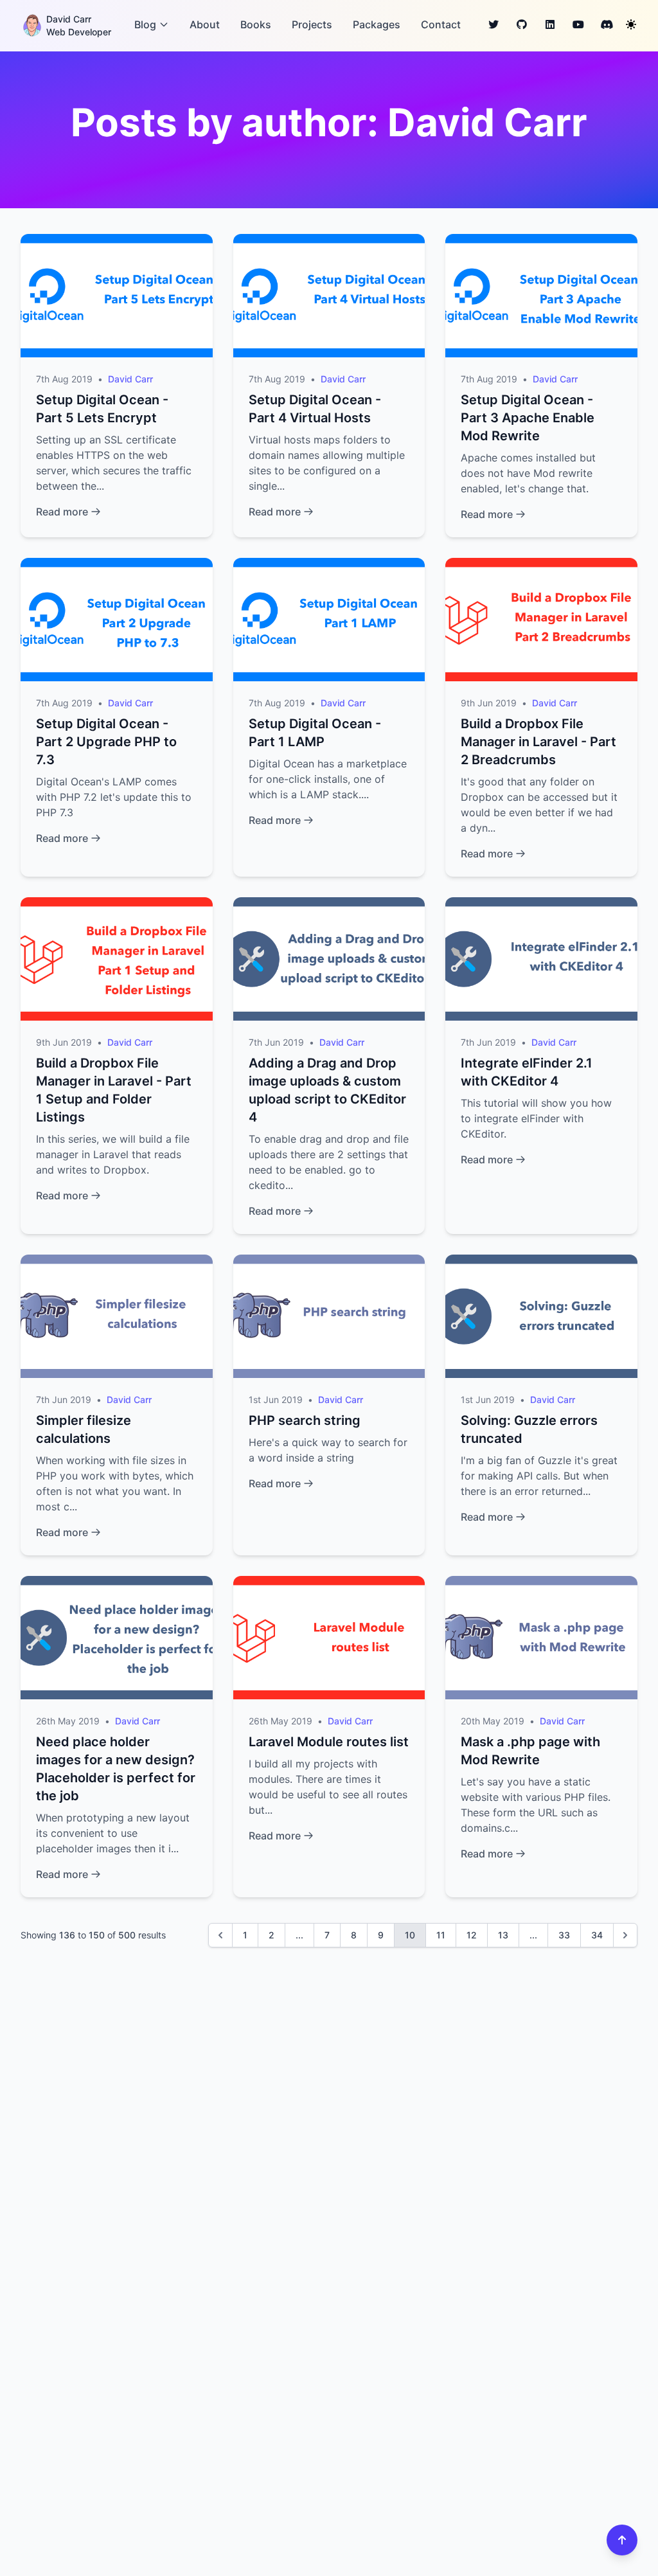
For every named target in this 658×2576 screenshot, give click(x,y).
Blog (145, 24)
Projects (312, 24)
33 (564, 1935)
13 (503, 1935)
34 (597, 1935)
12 (472, 1935)
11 (441, 1935)
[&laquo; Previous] (220, 1935)
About (205, 24)
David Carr (130, 379)
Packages (377, 24)
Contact (441, 24)
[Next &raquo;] (625, 1935)
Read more (62, 512)
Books (256, 24)
